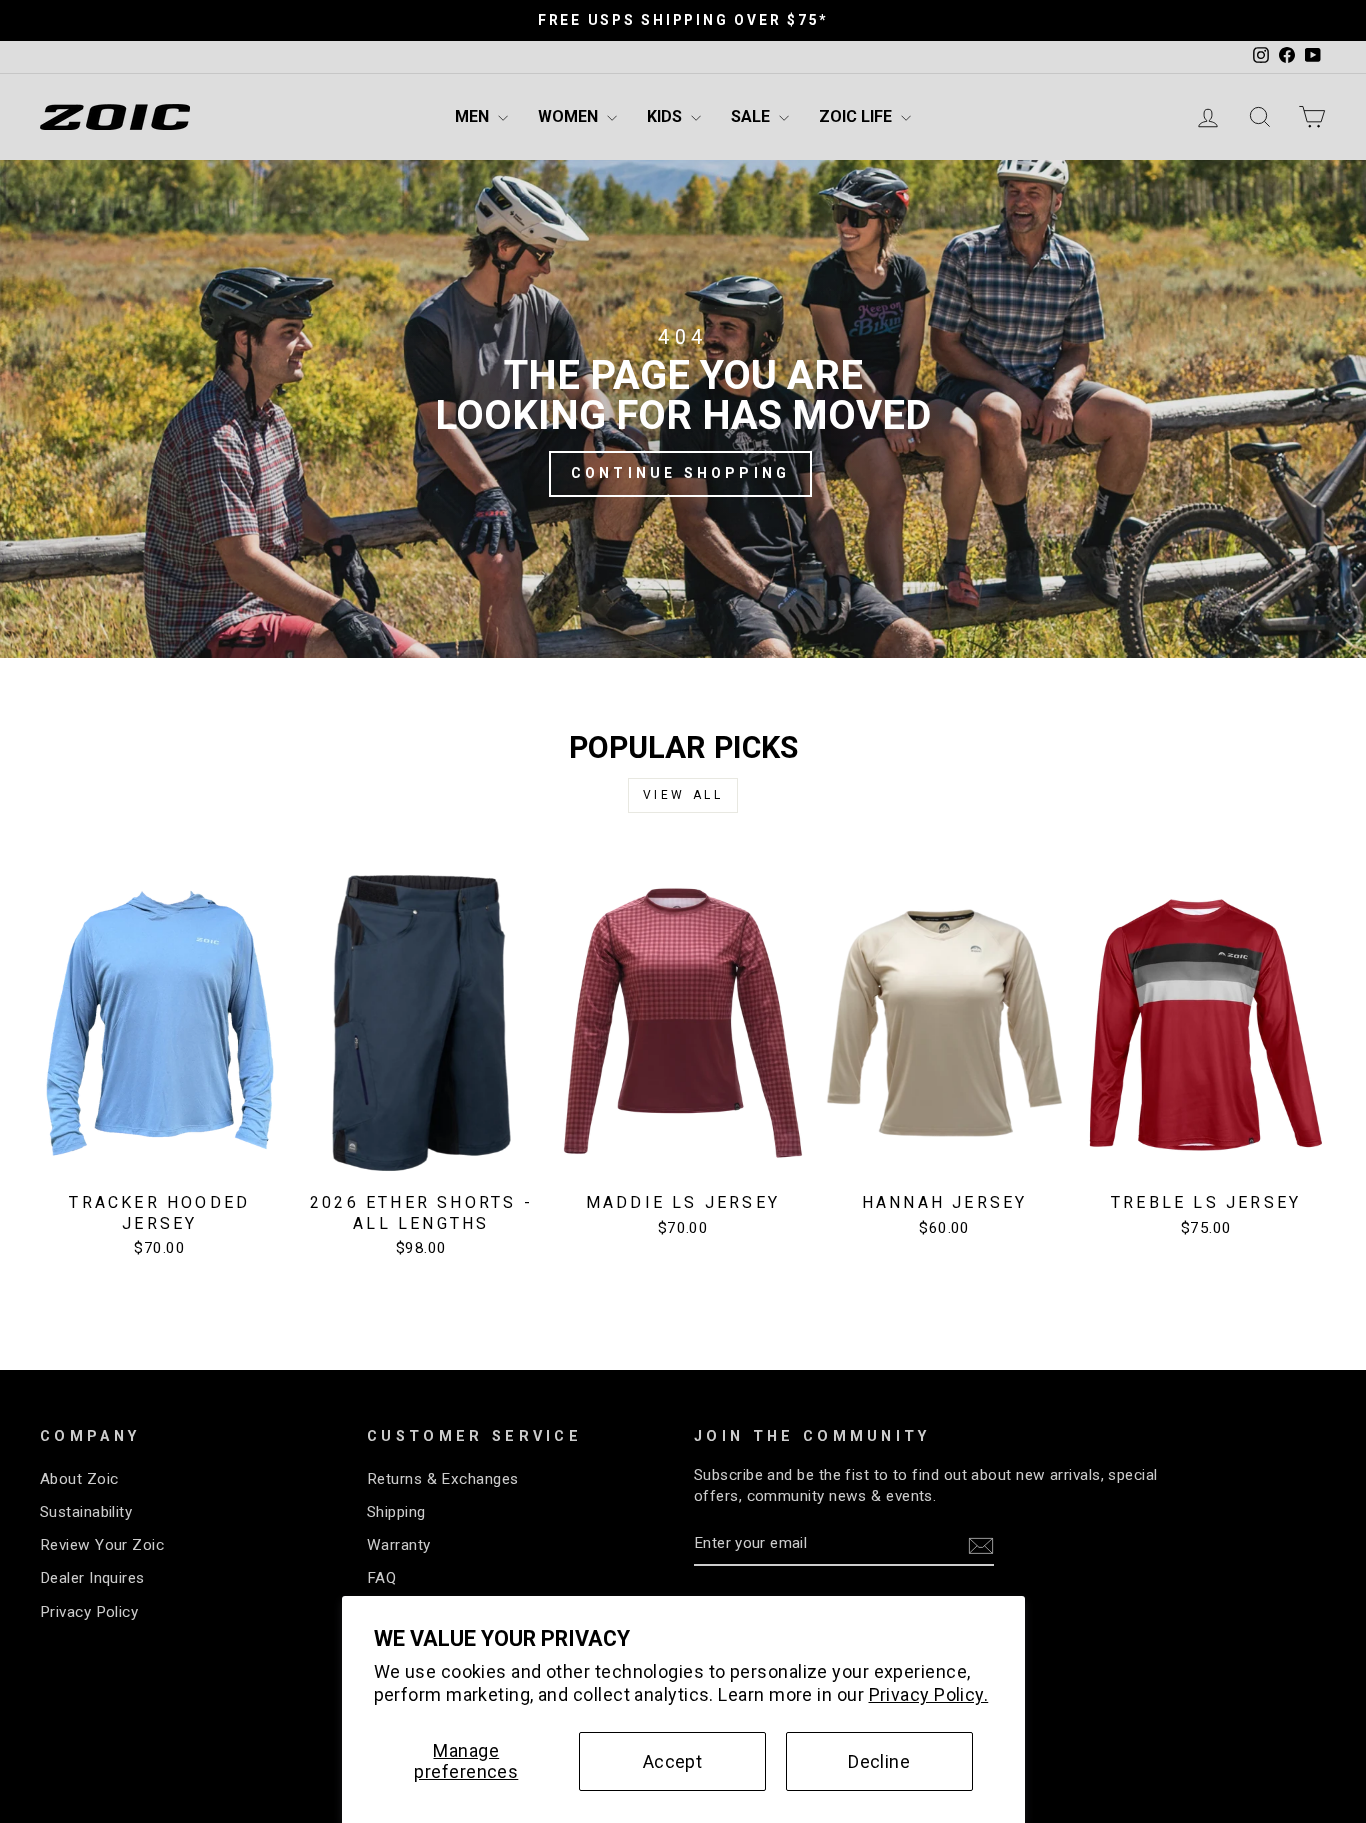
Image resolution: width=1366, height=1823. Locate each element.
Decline (879, 1761)
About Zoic (79, 1479)
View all (683, 795)
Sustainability (86, 1512)
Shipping (396, 1512)
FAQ (381, 1578)
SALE (752, 116)
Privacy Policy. (929, 1694)
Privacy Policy (89, 1612)
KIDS (666, 116)
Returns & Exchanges (443, 1479)
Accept (673, 1761)
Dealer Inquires (92, 1578)
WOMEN (570, 116)
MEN (474, 116)
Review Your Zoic (102, 1545)
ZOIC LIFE (857, 116)
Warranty (399, 1545)
